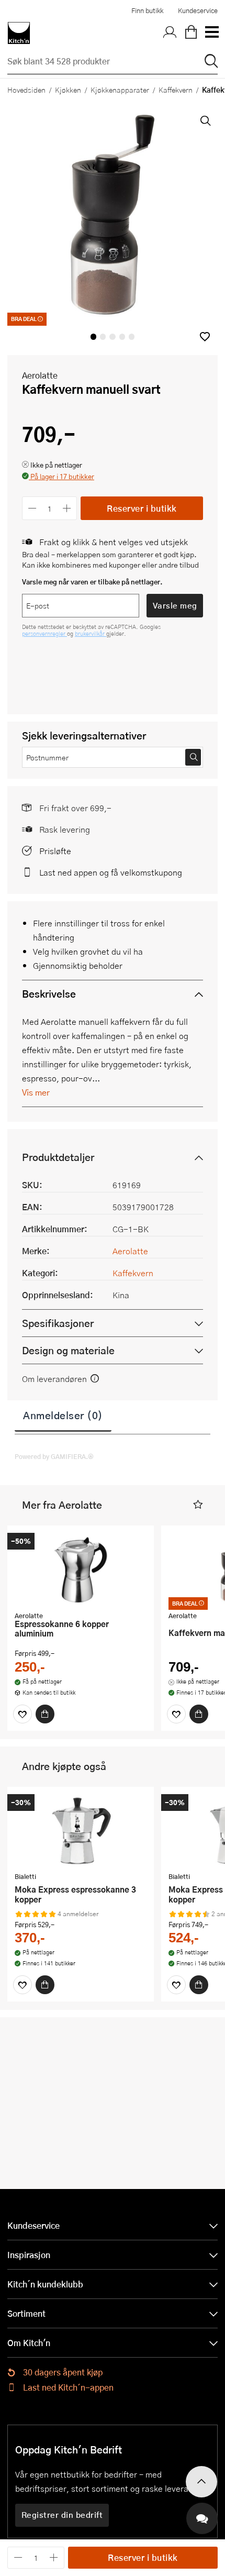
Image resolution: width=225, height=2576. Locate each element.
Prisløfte (55, 851)
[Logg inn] (170, 33)
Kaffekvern (176, 90)
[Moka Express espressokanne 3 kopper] (81, 1831)
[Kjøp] (45, 1714)
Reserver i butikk (142, 508)
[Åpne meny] (211, 33)
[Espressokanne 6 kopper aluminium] (81, 1569)
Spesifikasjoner (58, 1323)
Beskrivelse (49, 994)
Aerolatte (40, 375)
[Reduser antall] (32, 508)
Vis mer (36, 1092)
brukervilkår (91, 633)
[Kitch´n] (19, 33)
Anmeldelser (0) (63, 1415)
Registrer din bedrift (62, 2515)
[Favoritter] (22, 1714)
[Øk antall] (67, 508)
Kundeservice (198, 10)
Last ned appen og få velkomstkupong (111, 872)
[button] (205, 336)
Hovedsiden (26, 90)
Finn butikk (147, 10)
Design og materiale (68, 1350)
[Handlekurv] (191, 33)
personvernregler (44, 633)
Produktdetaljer (58, 1157)
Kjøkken (68, 90)
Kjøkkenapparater (120, 90)
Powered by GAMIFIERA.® (54, 1456)
